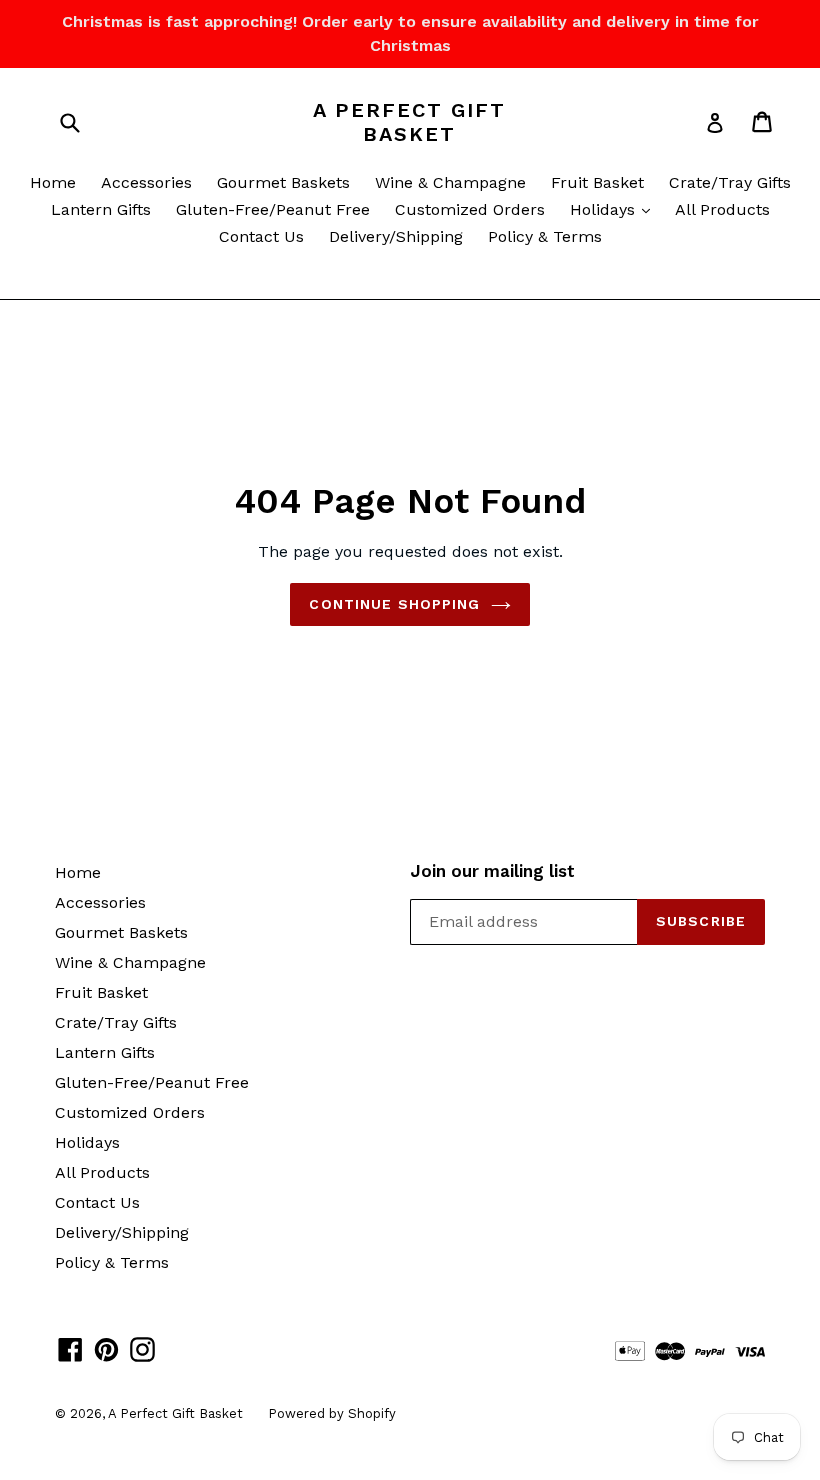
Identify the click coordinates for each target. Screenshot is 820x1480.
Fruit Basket (597, 182)
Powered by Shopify (332, 1413)
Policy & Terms (545, 236)
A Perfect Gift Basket (409, 122)
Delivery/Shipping (396, 236)
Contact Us (261, 236)
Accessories (146, 182)
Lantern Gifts (101, 209)
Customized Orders (470, 209)
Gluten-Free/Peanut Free (273, 209)
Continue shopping (394, 604)
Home (53, 182)
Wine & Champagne (450, 182)
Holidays (615, 209)
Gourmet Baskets (283, 182)
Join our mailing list (492, 871)
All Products (722, 209)
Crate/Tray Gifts (730, 182)
